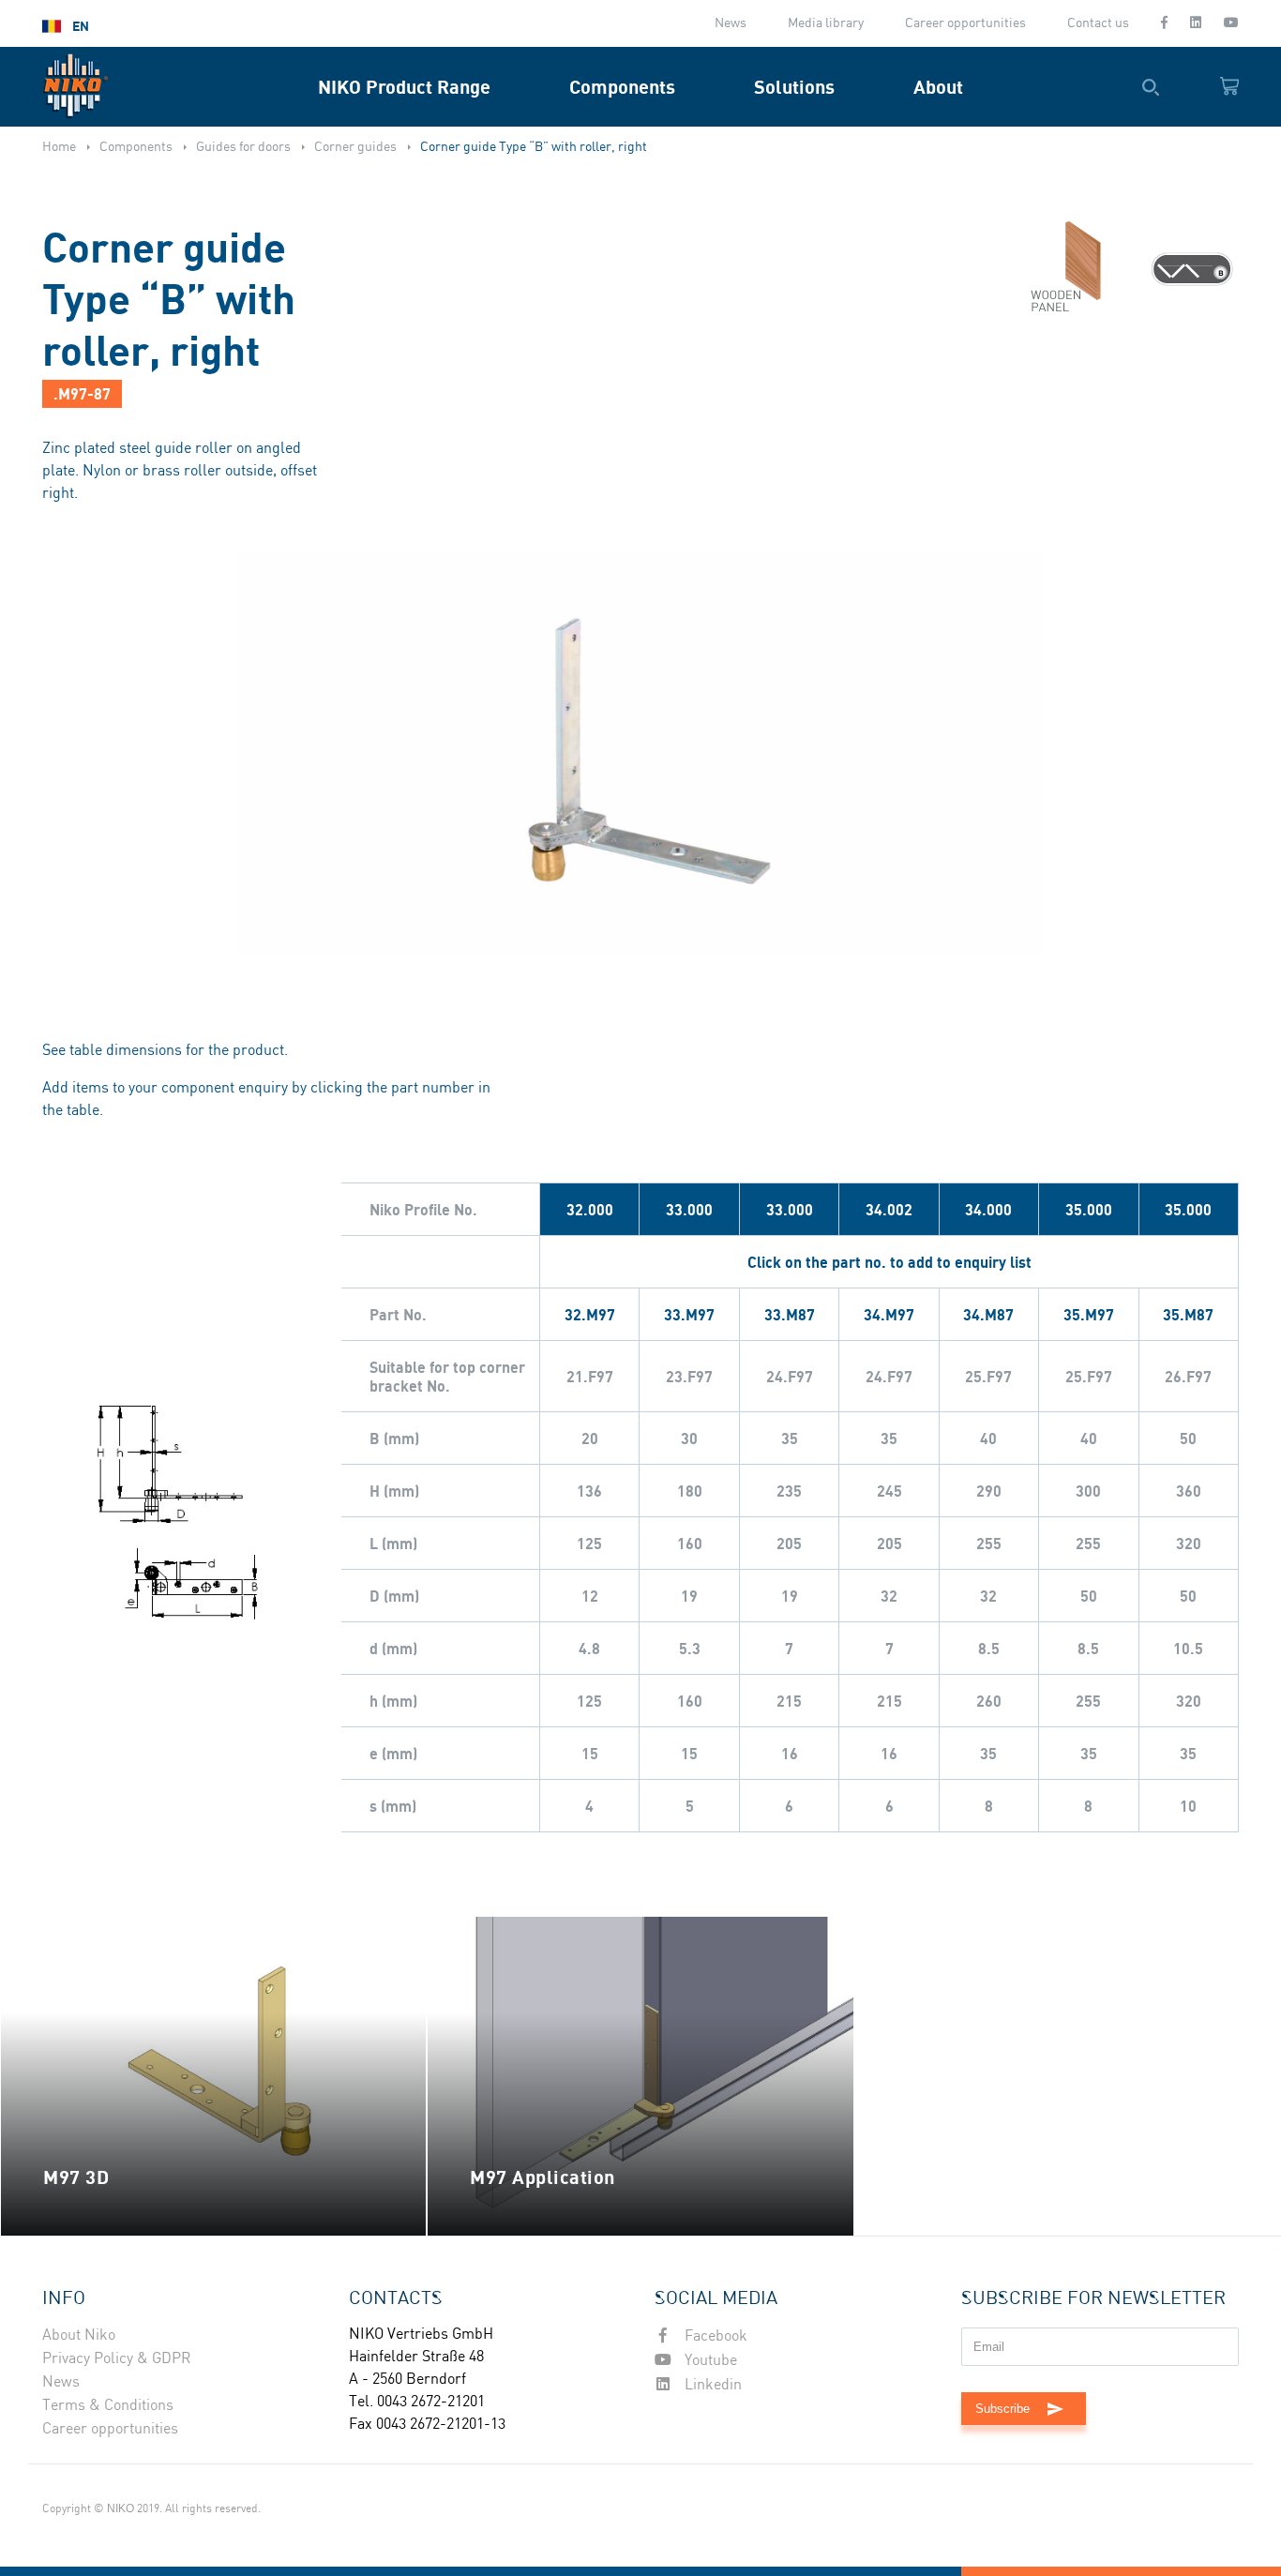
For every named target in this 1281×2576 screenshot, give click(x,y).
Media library (826, 23)
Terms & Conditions (108, 2406)
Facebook (714, 2336)
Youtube (709, 2361)
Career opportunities (965, 23)
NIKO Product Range (404, 87)
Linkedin (711, 2385)
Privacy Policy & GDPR (117, 2359)
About (938, 87)
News (731, 23)
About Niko (79, 2335)
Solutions (794, 87)
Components (622, 87)
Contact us (1098, 23)
